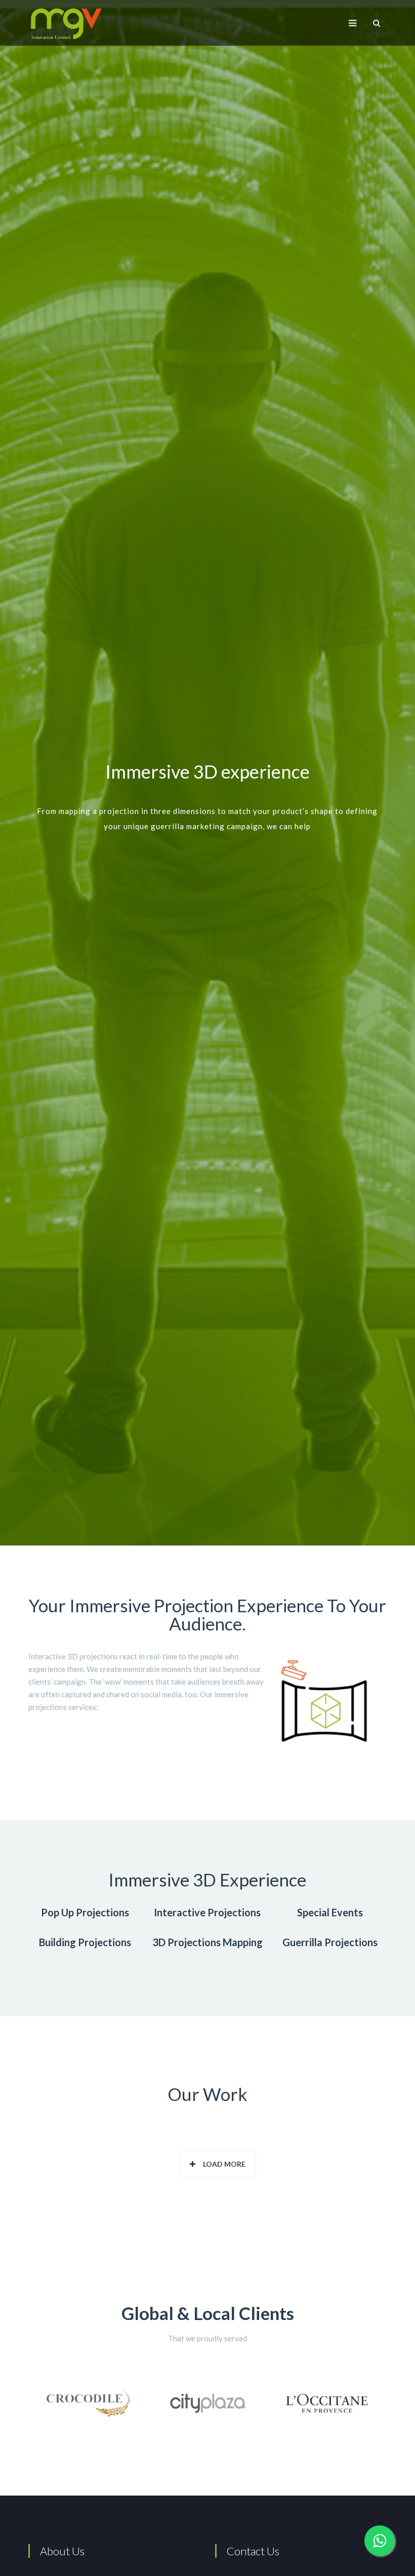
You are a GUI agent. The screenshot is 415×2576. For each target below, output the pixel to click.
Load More (224, 2164)
